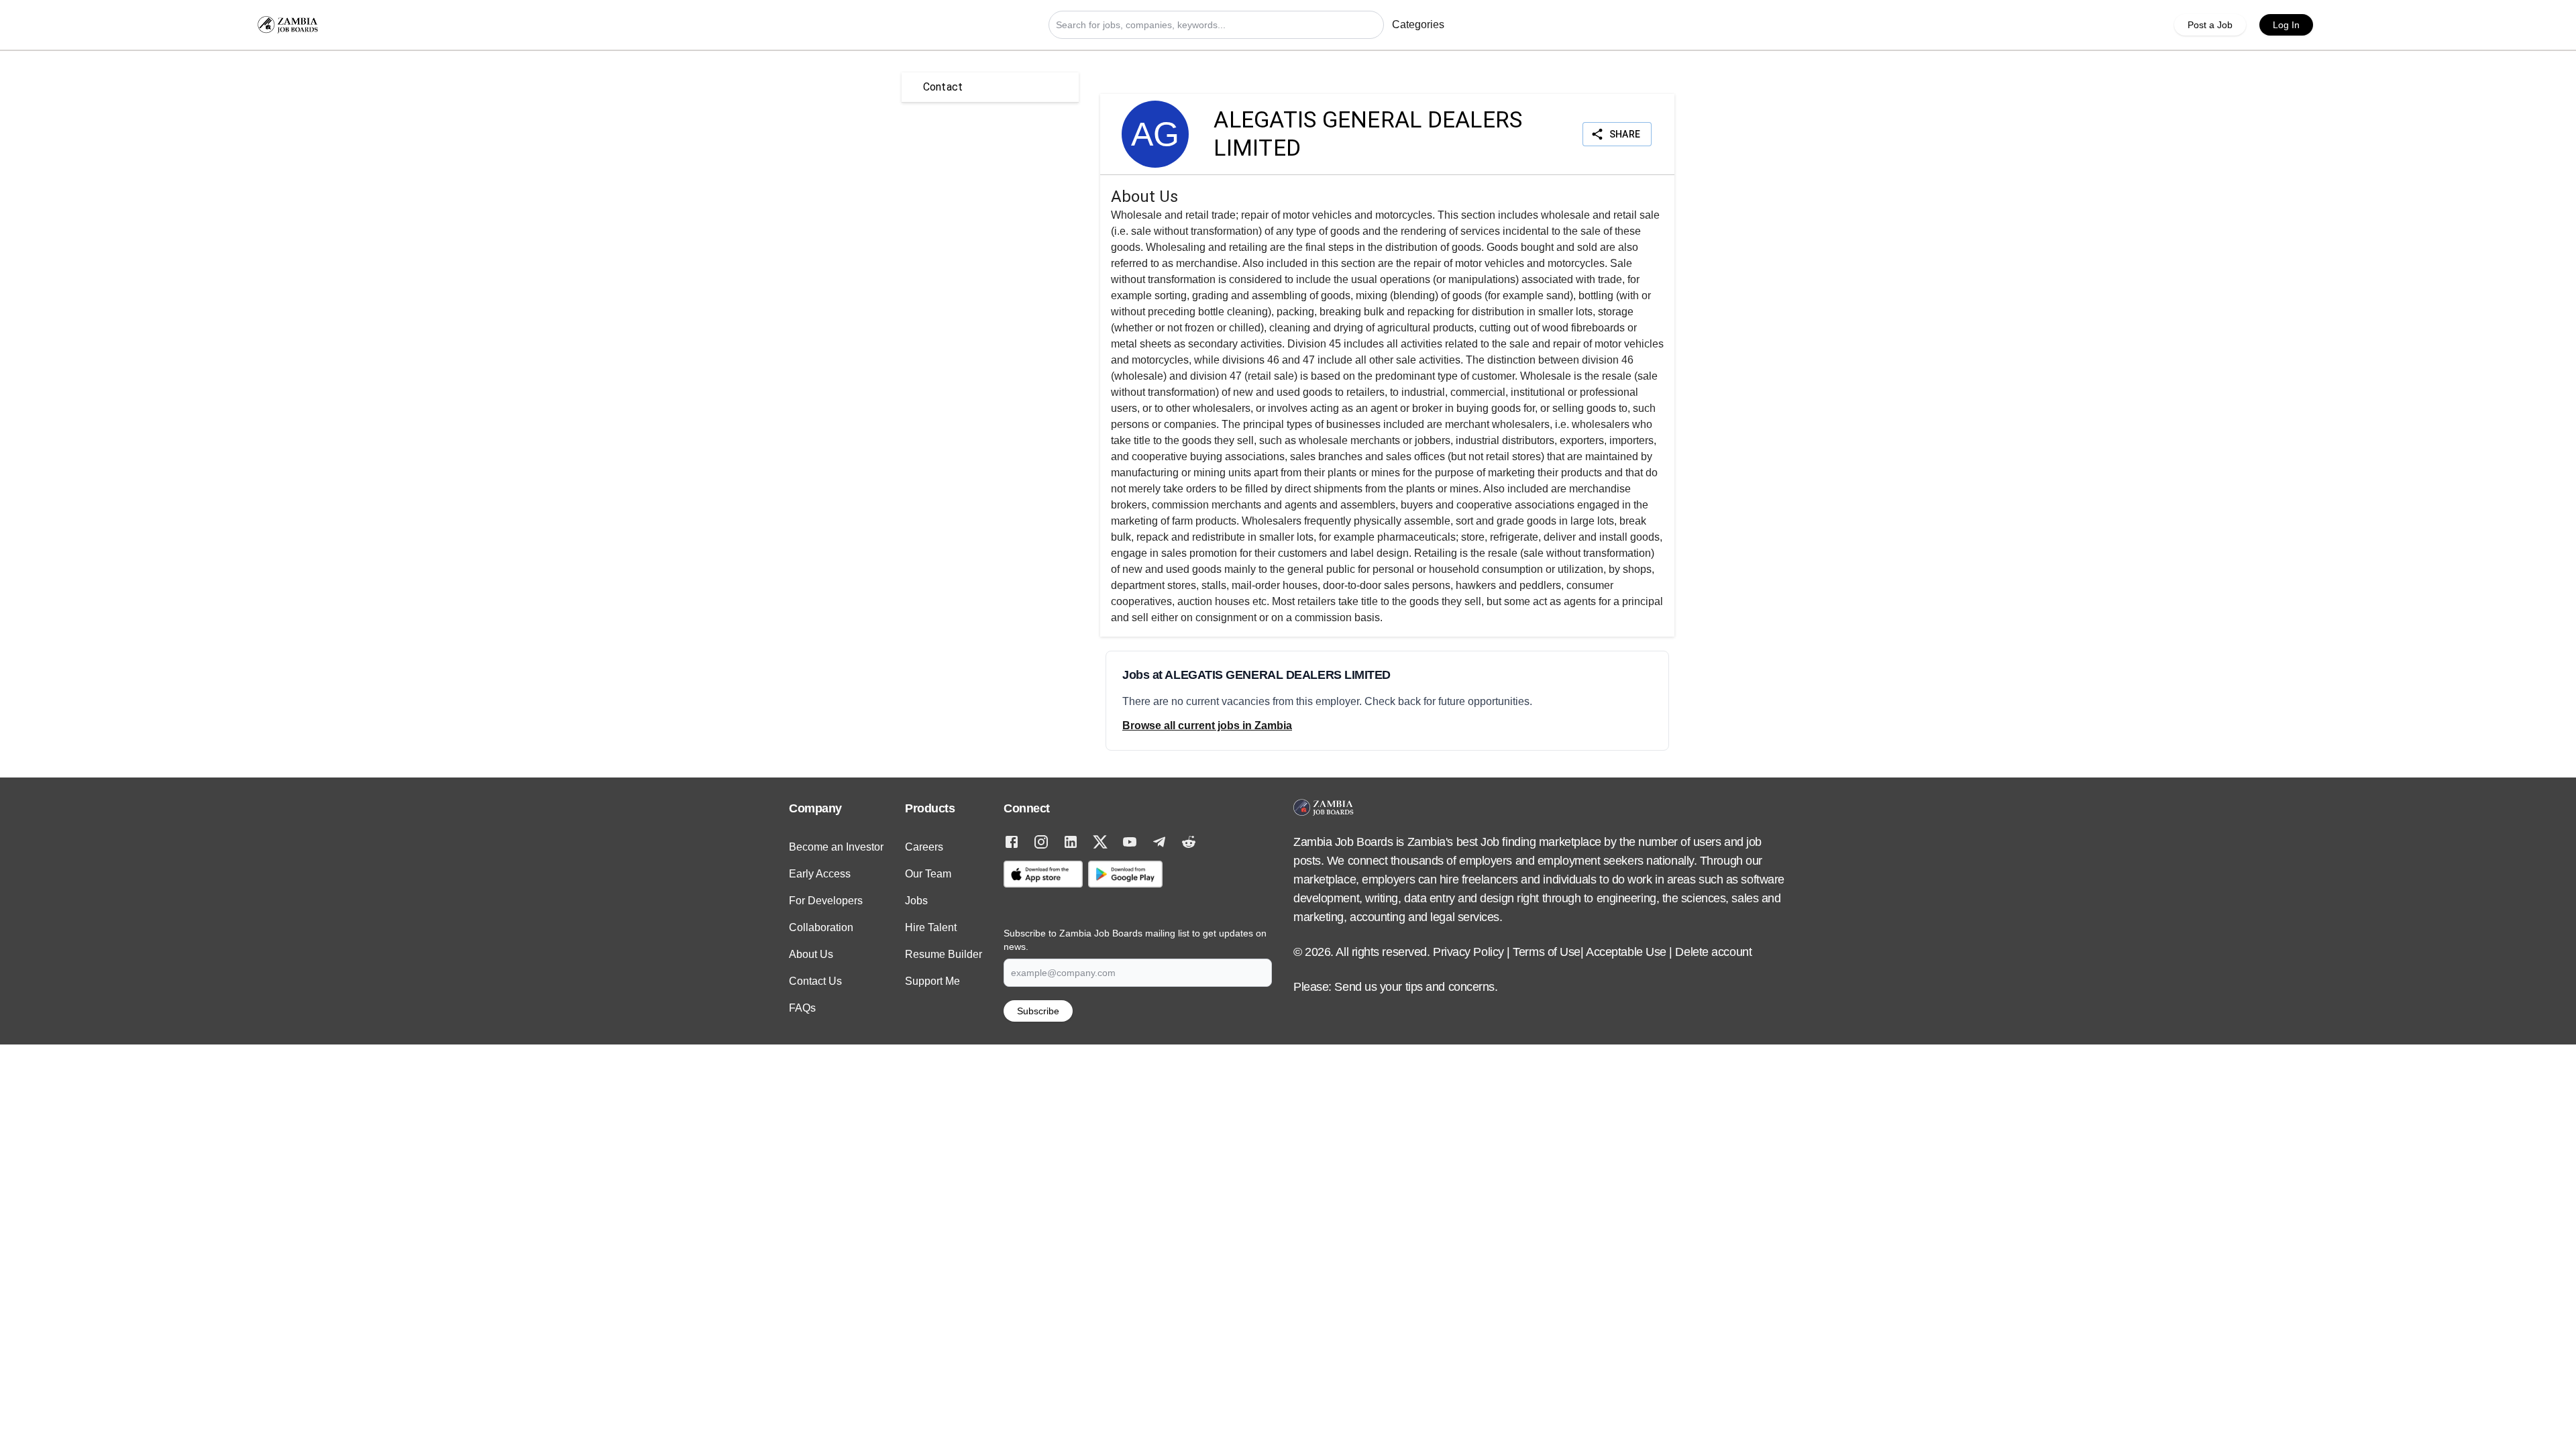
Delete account (1713, 952)
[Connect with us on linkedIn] (1071, 842)
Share (1625, 134)
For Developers (826, 901)
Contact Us (815, 981)
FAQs (802, 1008)
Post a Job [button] (2210, 25)
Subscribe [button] (1038, 1011)
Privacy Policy (1468, 952)
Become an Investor (836, 847)
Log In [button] (2286, 25)
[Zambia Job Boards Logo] (288, 25)
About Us (811, 954)
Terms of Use (1547, 952)
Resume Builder (944, 954)
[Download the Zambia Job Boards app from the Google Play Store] (1125, 874)
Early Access (820, 874)
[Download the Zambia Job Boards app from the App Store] (1043, 874)
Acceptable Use (1626, 952)
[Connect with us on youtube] (1130, 842)
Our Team (928, 874)
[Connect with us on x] (1100, 842)
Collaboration (821, 927)
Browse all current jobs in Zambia (1207, 726)
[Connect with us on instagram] (1041, 842)
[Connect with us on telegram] (1159, 842)
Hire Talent (931, 927)
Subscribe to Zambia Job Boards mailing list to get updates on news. (1135, 940)
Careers (924, 847)
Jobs (916, 901)
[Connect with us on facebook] (1012, 842)
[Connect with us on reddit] (1189, 842)
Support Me (932, 981)
